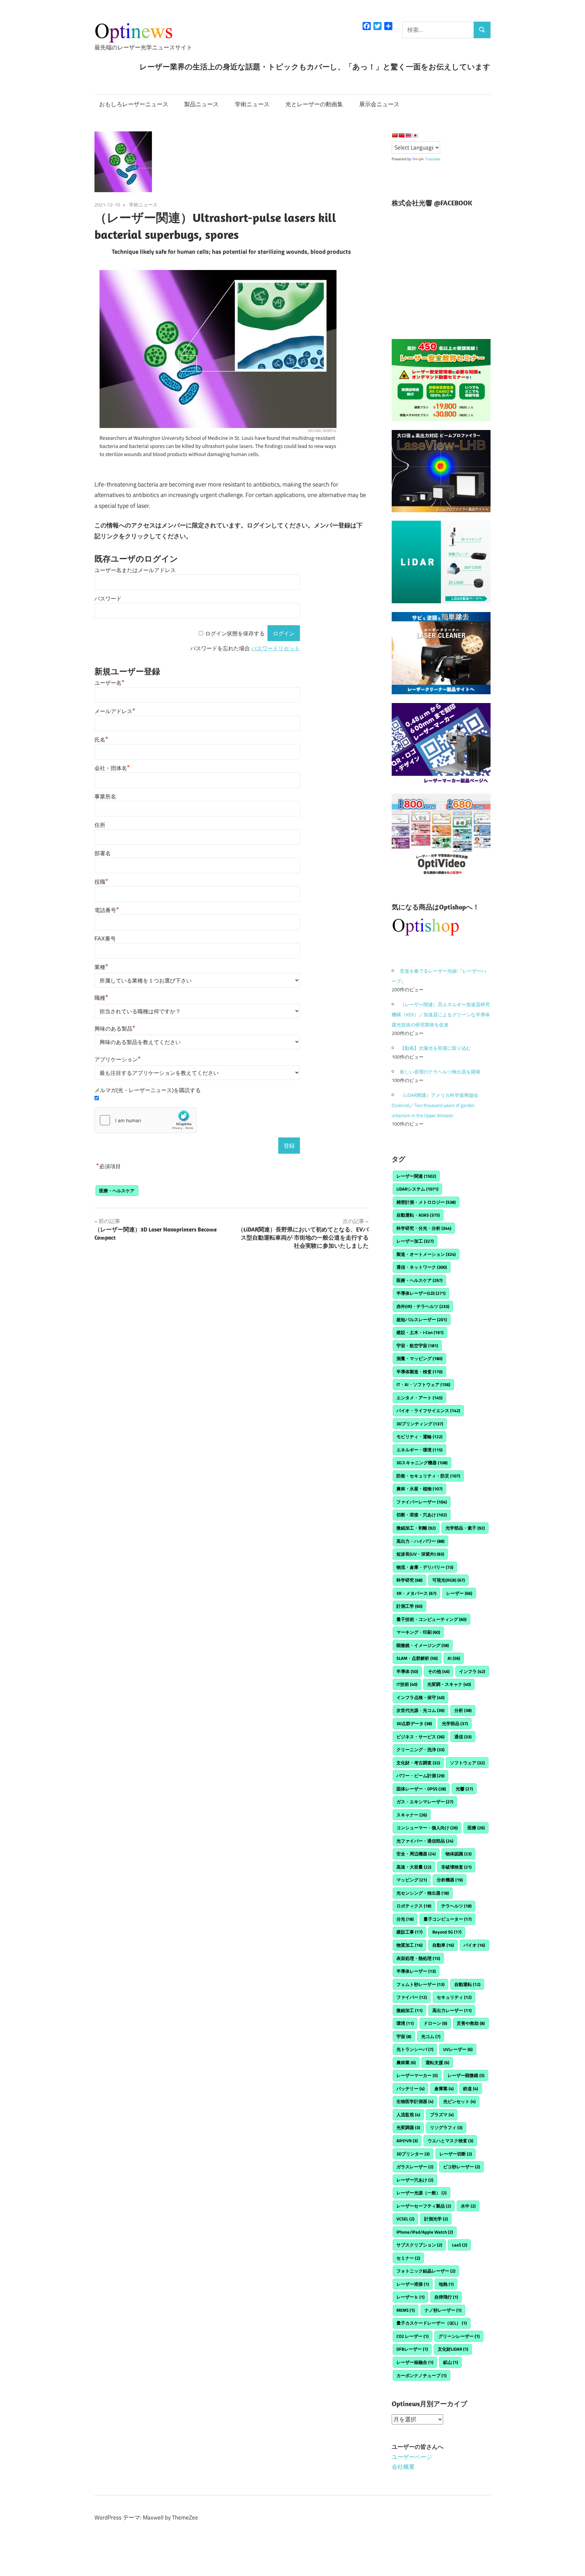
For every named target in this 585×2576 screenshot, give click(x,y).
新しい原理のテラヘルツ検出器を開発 (440, 1072)
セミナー (408, 2258)
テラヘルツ (456, 1906)
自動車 (443, 1945)
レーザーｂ (410, 2297)
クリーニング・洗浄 (420, 1749)
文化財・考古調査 (418, 1763)
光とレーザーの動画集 (314, 104)
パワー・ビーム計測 (420, 1776)
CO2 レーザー (413, 2336)
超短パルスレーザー (422, 1319)
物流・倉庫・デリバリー (425, 1567)
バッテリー (410, 2088)
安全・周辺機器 (416, 1854)
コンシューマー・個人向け (427, 1828)
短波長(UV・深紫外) (420, 1554)
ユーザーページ (412, 2457)
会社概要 (403, 2467)
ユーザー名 (110, 683)
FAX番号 (105, 939)
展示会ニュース (379, 104)
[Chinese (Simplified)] (395, 135)
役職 (101, 882)
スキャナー (412, 1815)
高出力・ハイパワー (420, 1541)
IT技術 (407, 1684)
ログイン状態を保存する (235, 634)
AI (454, 1658)
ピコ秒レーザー (462, 2167)
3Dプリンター (413, 2154)
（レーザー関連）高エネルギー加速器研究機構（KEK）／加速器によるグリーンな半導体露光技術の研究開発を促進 (441, 1014)
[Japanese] (415, 135)
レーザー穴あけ (415, 2180)
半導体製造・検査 (419, 1372)
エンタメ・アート (419, 1398)
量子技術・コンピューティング (431, 1619)
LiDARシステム (417, 1189)
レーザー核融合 (415, 2362)
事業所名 (105, 797)
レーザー (459, 1593)
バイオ (474, 1945)
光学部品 (455, 1723)
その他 (439, 1671)
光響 (464, 1789)
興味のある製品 (115, 1029)
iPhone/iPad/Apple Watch (425, 2232)
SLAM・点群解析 (417, 1658)
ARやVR (407, 2141)
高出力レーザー (452, 2010)
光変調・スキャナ (449, 1684)
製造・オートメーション (426, 1254)
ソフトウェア (467, 1763)
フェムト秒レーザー (420, 1984)
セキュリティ (454, 1997)
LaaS (460, 2245)
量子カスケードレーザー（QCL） (432, 2323)
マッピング (412, 1880)
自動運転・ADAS (418, 1215)
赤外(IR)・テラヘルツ (423, 1306)
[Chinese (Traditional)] (402, 135)
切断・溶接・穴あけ (422, 1515)
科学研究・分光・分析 (424, 1228)
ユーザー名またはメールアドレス (135, 570)
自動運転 (467, 1984)
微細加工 (409, 2010)
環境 (405, 2023)
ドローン (435, 2023)
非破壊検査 (456, 1867)
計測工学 (409, 1606)
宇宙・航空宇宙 (417, 1346)
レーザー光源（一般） (421, 2193)
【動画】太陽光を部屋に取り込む (435, 1048)
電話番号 (107, 910)
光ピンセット (459, 2101)
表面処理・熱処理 (418, 1958)
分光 (405, 1919)
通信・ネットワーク (422, 1267)
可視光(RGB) (449, 1580)
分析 (463, 1710)
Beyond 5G (447, 1932)
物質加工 (409, 1945)
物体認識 (459, 1854)
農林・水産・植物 (419, 1489)
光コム (431, 2036)
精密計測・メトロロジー (426, 1202)
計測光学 (436, 2219)
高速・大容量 (414, 1867)
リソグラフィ (446, 2127)
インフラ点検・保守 (420, 1697)
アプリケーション (118, 1059)
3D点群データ (414, 1723)
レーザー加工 (415, 1241)
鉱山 (451, 2362)
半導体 (407, 1671)
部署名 (103, 853)
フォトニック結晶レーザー (426, 2271)
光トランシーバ (415, 2049)
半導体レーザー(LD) (421, 1293)
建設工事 (409, 1932)
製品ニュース (201, 104)
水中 (468, 2206)
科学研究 (409, 1580)
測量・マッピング (419, 1358)
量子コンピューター (448, 1919)
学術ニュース (252, 104)
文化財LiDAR (453, 2349)
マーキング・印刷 (418, 1632)
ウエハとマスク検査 (450, 2141)
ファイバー (412, 1997)
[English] (408, 135)
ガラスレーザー (415, 2167)
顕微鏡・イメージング (423, 1645)
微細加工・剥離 (416, 1528)
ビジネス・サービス (420, 1737)
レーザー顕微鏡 (466, 2075)
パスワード (108, 599)
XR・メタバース (416, 1593)
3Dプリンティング (420, 1424)
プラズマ (442, 2115)
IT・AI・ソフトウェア (423, 1384)
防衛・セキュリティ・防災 (428, 1476)
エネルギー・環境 (419, 1450)
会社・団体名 (112, 768)
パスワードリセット (276, 648)
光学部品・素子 (465, 1528)
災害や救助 (471, 2023)
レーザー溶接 (413, 2284)
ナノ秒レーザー (443, 2310)
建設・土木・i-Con (420, 1332)
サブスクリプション (419, 2245)
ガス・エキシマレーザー (425, 1802)
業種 (101, 967)
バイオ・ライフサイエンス (428, 1410)
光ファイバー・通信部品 (425, 1841)
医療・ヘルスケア (117, 1191)
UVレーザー (458, 2049)
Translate (433, 159)
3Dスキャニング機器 (422, 1463)
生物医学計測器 (415, 2101)
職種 (101, 998)
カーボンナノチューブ (421, 2375)
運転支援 (437, 2062)
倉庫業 (444, 2088)
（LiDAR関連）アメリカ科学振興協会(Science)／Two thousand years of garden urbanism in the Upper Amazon (435, 1105)
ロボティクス (414, 1906)
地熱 (446, 2284)
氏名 (101, 740)
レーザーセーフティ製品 (424, 2206)
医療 (476, 1828)
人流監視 (408, 2115)
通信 (463, 1737)
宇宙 (404, 2036)
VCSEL (405, 2219)
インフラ (472, 1671)
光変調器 (408, 2127)
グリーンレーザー (459, 2336)
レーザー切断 (456, 2154)
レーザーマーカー (417, 2075)
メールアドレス (115, 711)
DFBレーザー (412, 2349)
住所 (100, 825)
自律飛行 (446, 2297)
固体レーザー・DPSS (421, 1789)
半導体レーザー (416, 1971)
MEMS (406, 2310)
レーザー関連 (416, 1176)
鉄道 (471, 2088)
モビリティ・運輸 (419, 1437)
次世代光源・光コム (420, 1710)
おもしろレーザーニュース (134, 104)
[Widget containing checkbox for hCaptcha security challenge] (146, 1120)
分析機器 (450, 1880)
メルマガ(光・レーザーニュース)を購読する (148, 1090)
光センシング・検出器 (423, 1893)
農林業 (406, 2062)
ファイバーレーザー (422, 1502)
